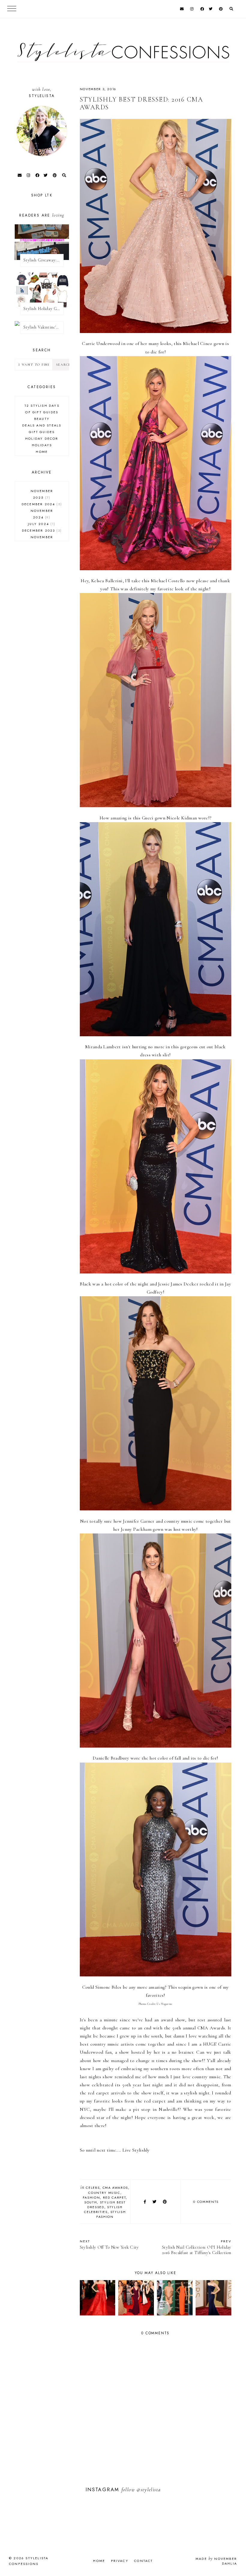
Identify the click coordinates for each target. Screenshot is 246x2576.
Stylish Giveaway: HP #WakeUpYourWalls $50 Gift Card (43, 260)
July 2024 (41, 524)
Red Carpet (114, 2197)
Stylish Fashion (111, 2214)
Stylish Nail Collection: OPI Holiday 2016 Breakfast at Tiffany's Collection (197, 2247)
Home (42, 452)
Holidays (42, 445)
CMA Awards (115, 2188)
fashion (91, 2197)
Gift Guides (42, 432)
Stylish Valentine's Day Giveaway (43, 327)
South (91, 2202)
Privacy (120, 2561)
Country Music (104, 2193)
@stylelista (148, 2490)
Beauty (42, 419)
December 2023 (41, 530)
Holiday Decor (42, 438)
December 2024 (41, 504)
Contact (143, 2561)
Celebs (93, 2188)
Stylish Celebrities (103, 2209)
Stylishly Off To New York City (109, 2244)
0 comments (206, 2202)
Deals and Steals (42, 425)
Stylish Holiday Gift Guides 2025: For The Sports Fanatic (43, 309)
